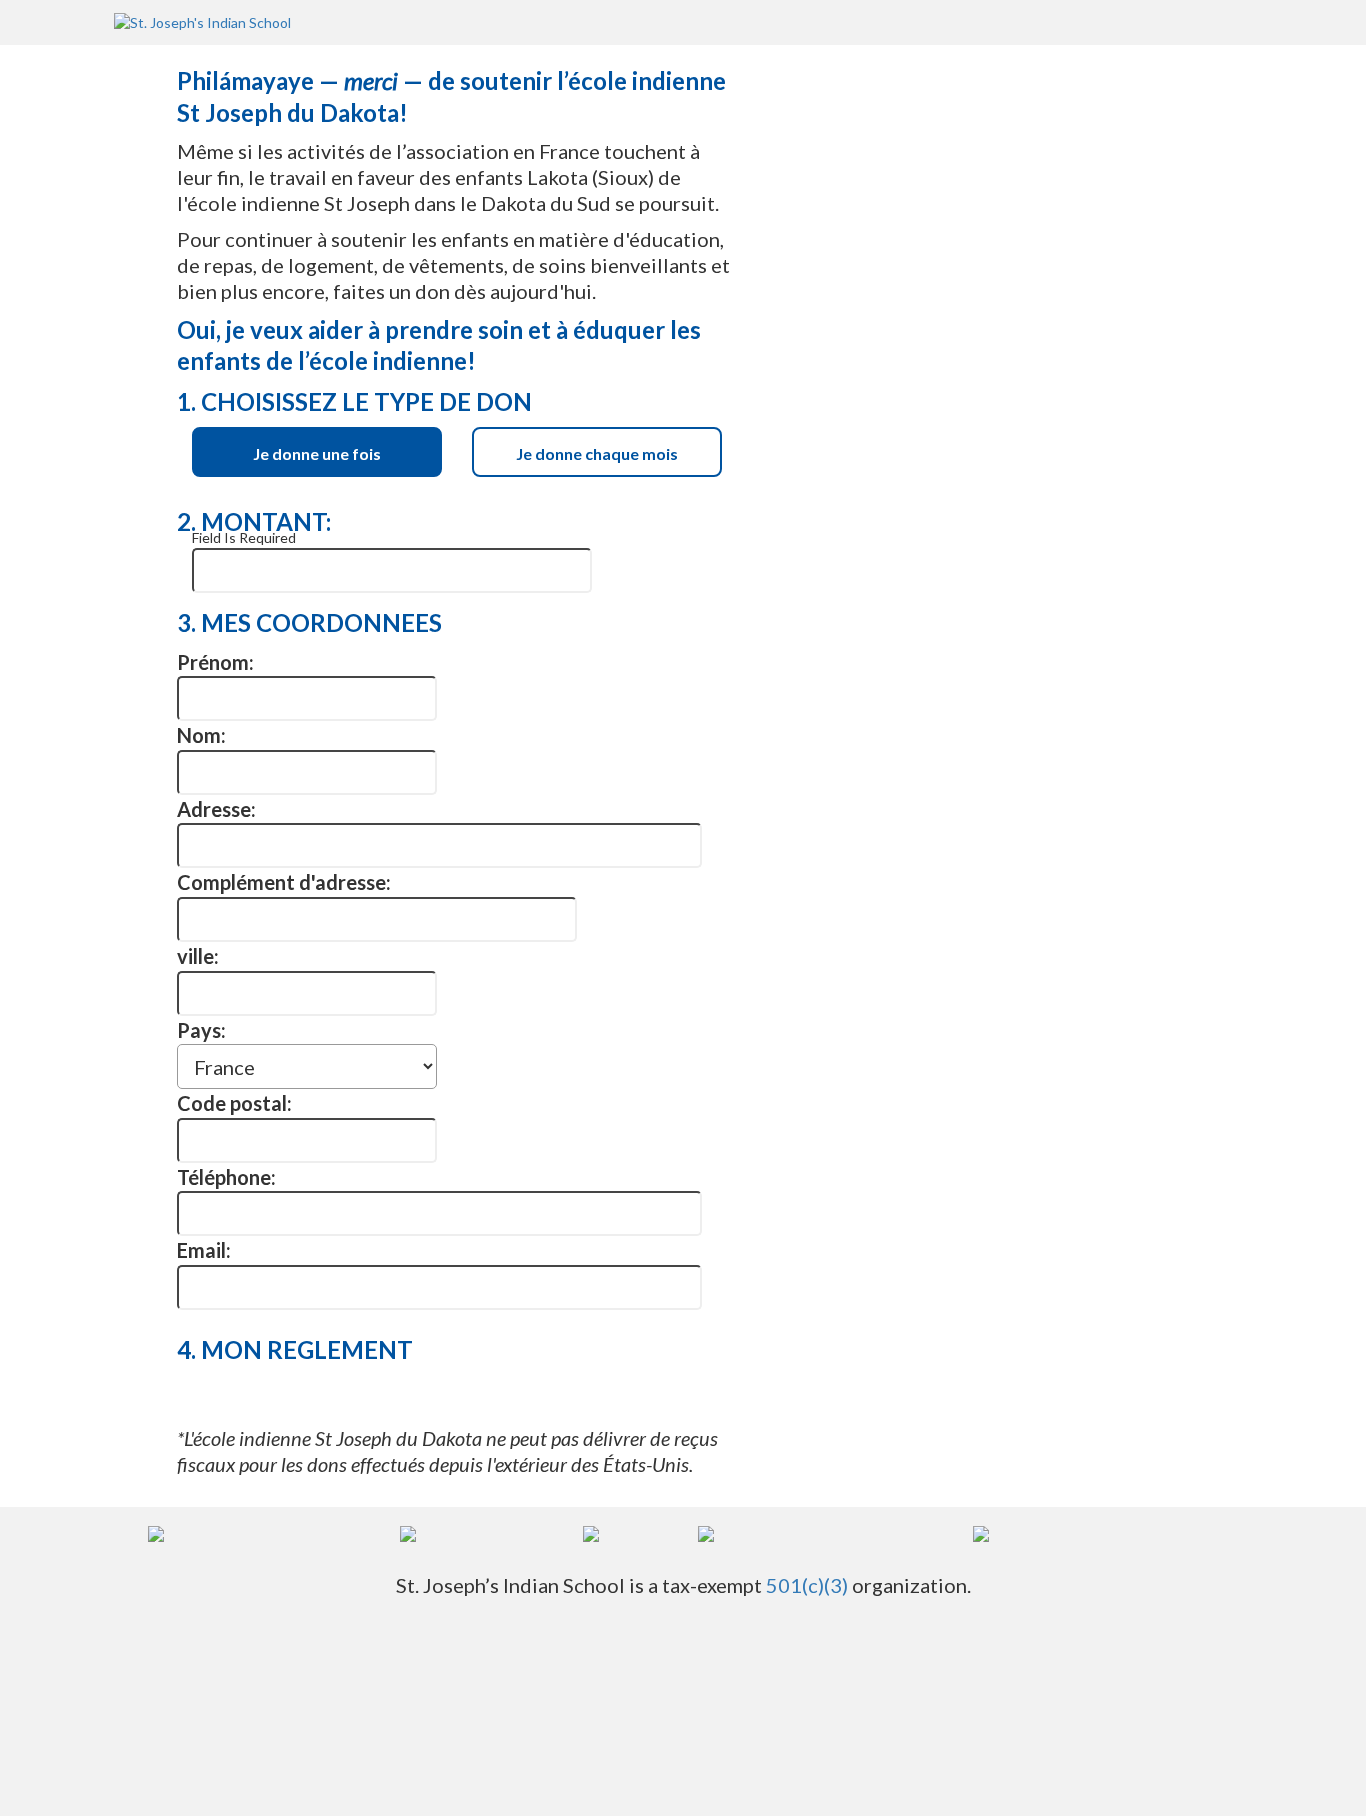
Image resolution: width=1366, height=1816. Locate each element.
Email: (204, 1250)
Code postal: (234, 1103)
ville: (198, 956)
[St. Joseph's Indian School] (202, 21)
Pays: (201, 1030)
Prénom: (215, 662)
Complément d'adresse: (284, 882)
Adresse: (216, 809)
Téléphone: (226, 1177)
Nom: (201, 735)
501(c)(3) (807, 1585)
